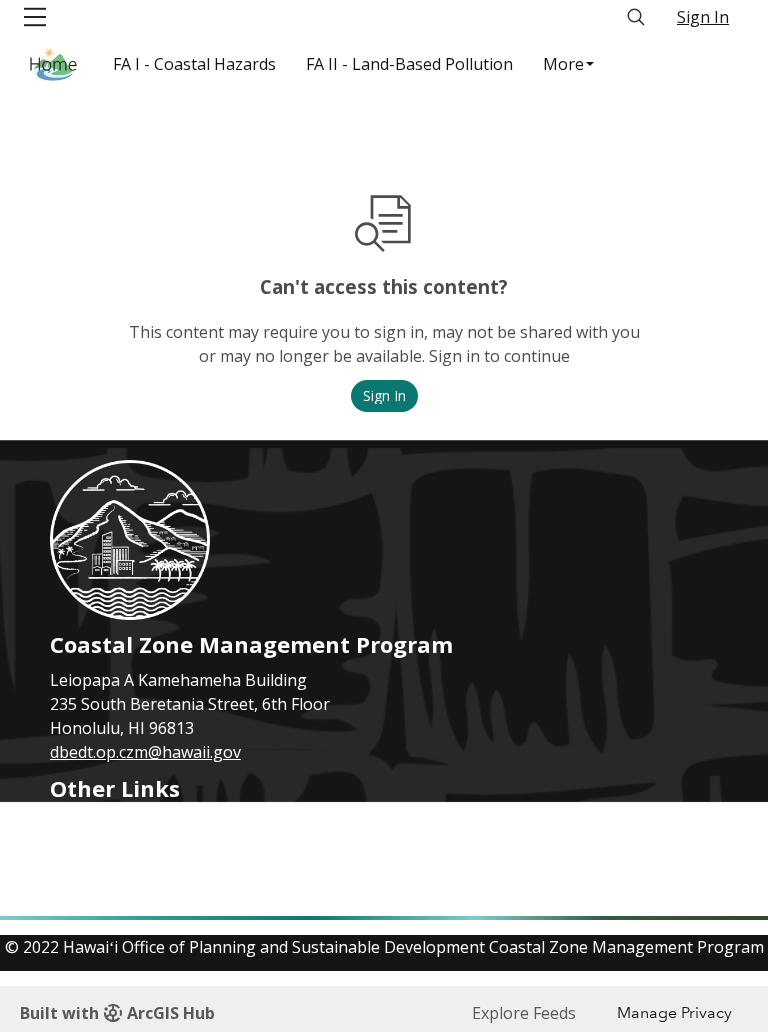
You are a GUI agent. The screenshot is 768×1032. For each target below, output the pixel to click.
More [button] (563, 64)
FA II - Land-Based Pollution (409, 64)
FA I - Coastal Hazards (194, 64)
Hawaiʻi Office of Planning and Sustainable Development (261, 872)
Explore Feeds (524, 1013)
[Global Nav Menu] (35, 17)
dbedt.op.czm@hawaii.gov (145, 752)
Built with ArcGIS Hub (117, 1013)
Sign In (703, 17)
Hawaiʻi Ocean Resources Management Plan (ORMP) (245, 824)
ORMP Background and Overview (174, 848)
